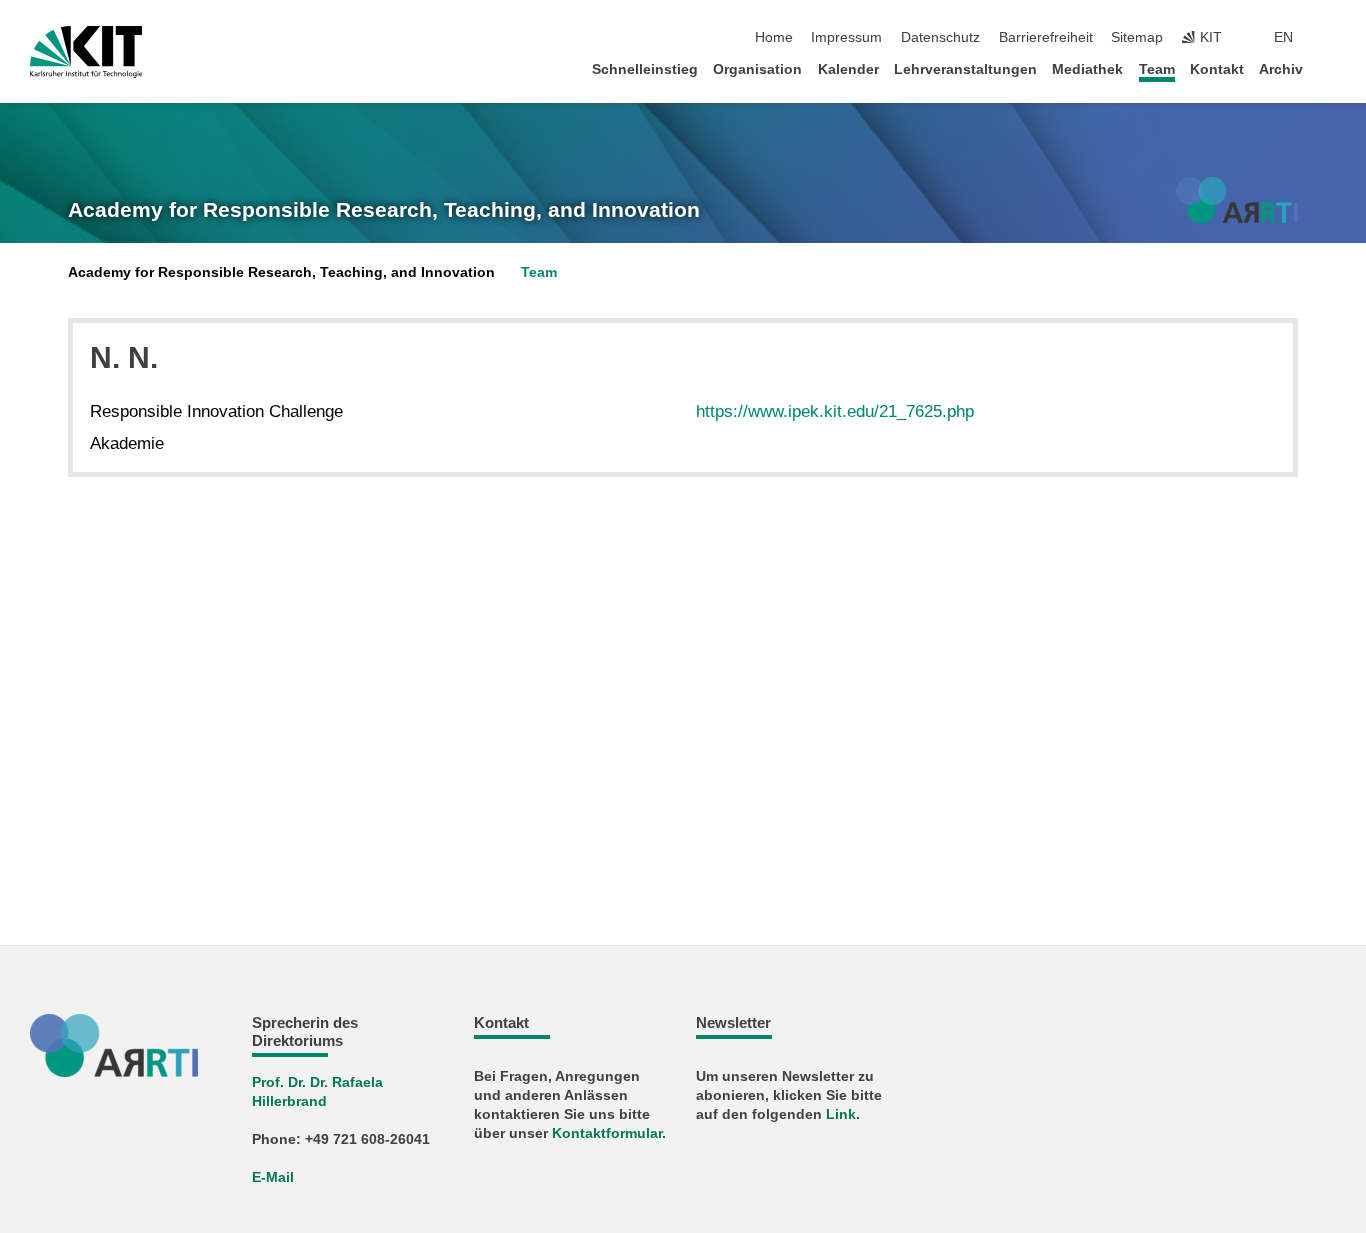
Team (1157, 69)
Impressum (846, 37)
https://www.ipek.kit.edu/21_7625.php (835, 411)
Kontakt (1217, 69)
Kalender (848, 69)
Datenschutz (940, 37)
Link (841, 1114)
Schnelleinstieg (645, 69)
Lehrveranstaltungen (965, 69)
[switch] (1330, 38)
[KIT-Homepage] (86, 52)
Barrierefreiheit (1046, 37)
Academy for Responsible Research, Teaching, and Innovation (384, 210)
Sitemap (1137, 37)
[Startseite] (1330, 68)
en (1283, 37)
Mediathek (1087, 69)
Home (774, 37)
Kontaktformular (607, 1133)
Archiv (1281, 69)
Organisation (757, 69)
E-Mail (273, 1177)
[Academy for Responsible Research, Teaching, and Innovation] (1237, 200)
